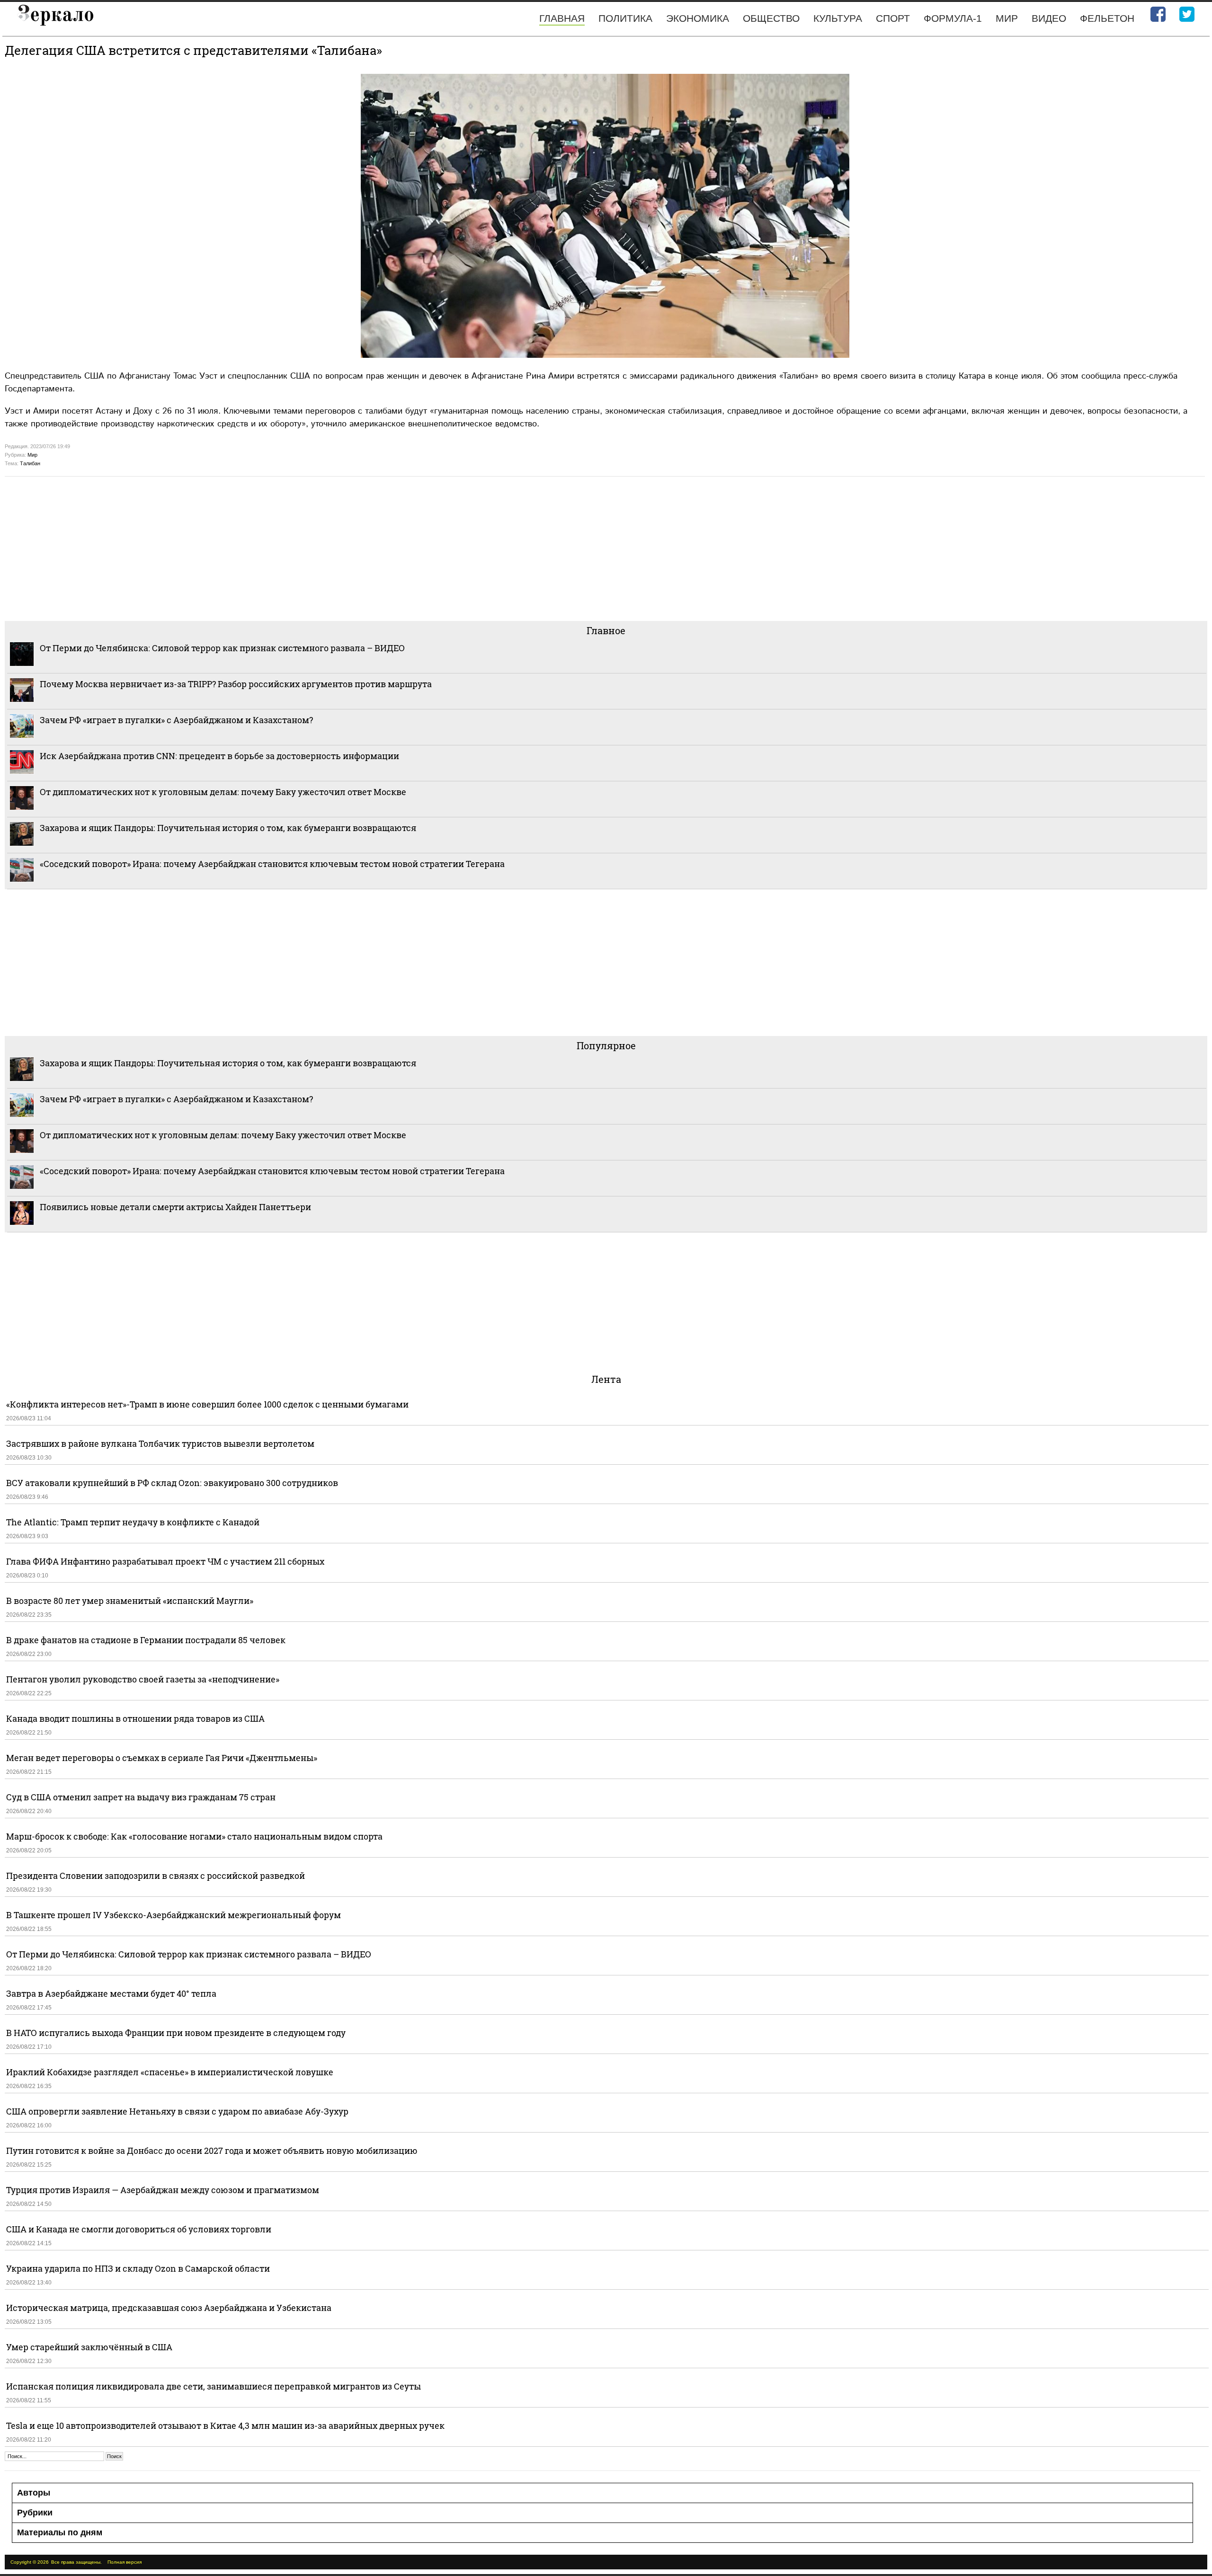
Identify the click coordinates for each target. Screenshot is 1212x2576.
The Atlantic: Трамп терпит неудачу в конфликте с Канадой (133, 1522)
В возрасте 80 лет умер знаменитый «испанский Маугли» (130, 1601)
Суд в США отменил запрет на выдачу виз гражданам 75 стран (141, 1797)
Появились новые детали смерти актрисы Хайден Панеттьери (175, 1207)
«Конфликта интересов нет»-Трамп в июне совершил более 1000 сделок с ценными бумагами (207, 1404)
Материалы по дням (60, 2532)
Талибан (30, 463)
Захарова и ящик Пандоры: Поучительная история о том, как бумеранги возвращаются (228, 828)
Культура (838, 18)
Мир (1007, 18)
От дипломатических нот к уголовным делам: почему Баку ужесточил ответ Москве (223, 792)
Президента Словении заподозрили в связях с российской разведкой (156, 1876)
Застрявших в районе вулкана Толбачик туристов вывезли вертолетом (160, 1443)
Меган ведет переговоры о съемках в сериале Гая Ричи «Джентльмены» (162, 1758)
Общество (771, 18)
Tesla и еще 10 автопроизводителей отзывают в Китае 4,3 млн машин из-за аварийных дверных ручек (225, 2426)
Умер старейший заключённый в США (89, 2347)
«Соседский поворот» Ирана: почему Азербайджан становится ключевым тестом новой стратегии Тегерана (272, 864)
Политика (625, 18)
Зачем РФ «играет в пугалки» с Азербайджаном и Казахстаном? (176, 720)
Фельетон (1107, 18)
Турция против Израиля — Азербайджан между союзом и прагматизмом (163, 2190)
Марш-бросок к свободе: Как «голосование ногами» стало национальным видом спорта (194, 1836)
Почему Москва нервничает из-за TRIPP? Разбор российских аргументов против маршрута (236, 684)
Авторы (34, 2493)
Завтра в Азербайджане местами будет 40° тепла (111, 1993)
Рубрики (35, 2513)
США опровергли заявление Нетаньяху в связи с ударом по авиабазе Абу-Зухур (177, 2111)
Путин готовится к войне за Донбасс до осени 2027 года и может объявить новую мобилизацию (212, 2151)
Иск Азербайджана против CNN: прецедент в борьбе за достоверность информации (219, 756)
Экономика (698, 18)
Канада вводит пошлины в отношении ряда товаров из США (135, 1718)
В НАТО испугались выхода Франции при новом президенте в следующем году (176, 2033)
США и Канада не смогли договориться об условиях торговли (139, 2229)
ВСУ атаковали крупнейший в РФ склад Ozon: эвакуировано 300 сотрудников (172, 1483)
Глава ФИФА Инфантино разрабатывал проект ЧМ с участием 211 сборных (165, 1561)
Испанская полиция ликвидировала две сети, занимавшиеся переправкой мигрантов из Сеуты (214, 2386)
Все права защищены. (76, 2562)
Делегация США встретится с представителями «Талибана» (193, 50)
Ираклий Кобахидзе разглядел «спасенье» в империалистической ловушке (170, 2072)
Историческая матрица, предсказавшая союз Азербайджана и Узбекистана (169, 2308)
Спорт (893, 18)
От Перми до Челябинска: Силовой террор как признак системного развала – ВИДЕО (222, 648)
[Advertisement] (289, 548)
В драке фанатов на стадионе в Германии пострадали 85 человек (146, 1640)
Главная (562, 18)
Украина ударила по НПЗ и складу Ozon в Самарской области (138, 2268)
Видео (1049, 18)
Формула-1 (953, 18)
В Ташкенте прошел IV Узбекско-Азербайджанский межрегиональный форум (174, 1915)
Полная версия (125, 2562)
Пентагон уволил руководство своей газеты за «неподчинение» (143, 1679)
